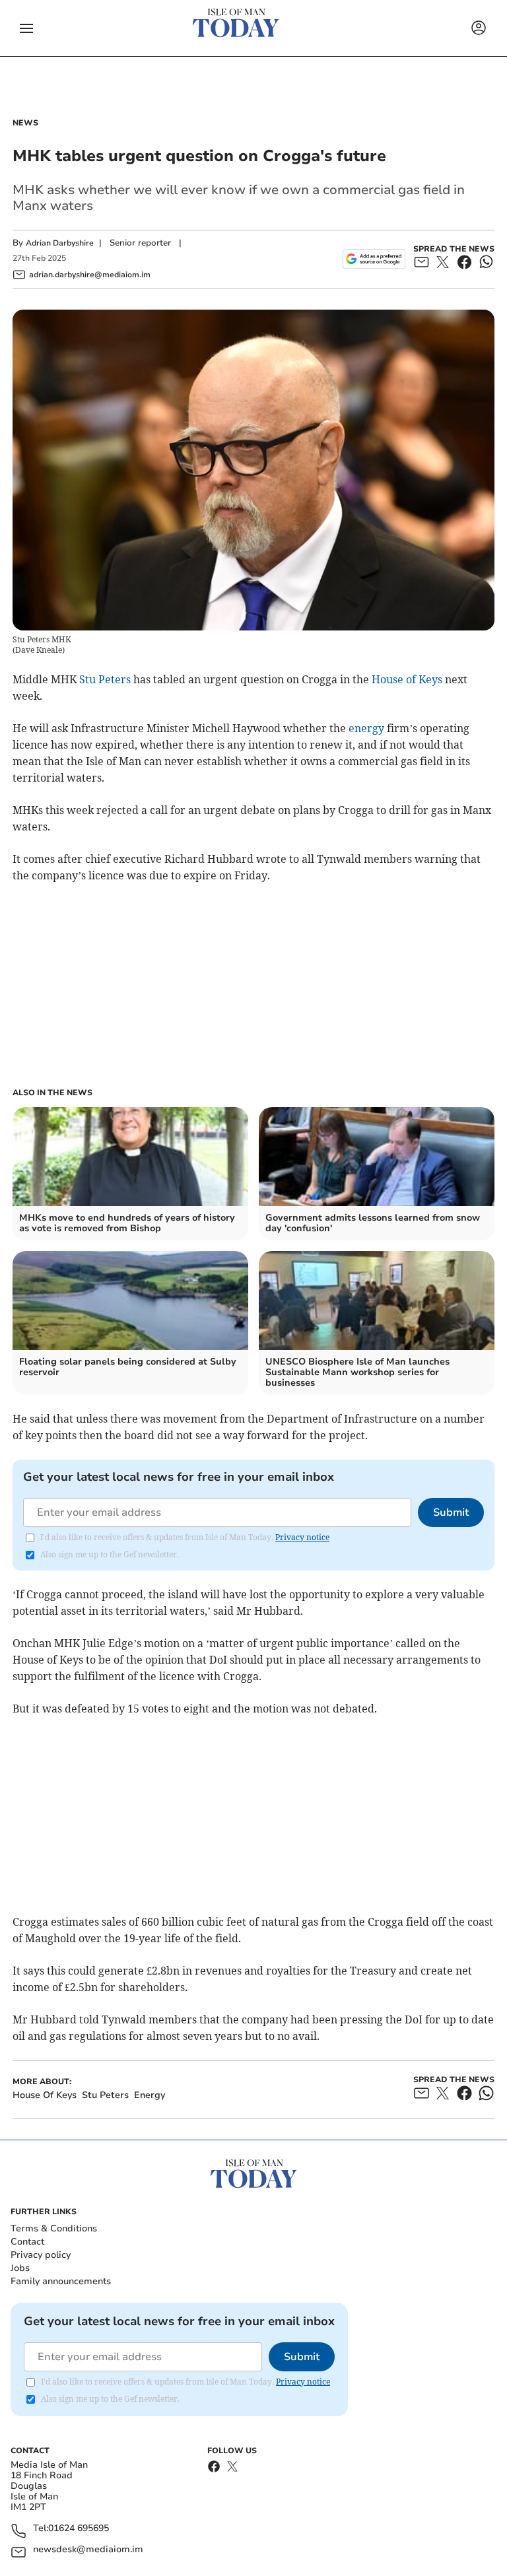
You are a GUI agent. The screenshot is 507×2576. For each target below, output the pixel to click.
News (25, 123)
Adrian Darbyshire (60, 243)
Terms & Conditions (54, 2228)
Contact (27, 2242)
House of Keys (407, 679)
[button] (26, 28)
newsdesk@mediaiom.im (88, 2550)
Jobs (20, 2268)
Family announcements (61, 2281)
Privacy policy (41, 2255)
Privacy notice (302, 1537)
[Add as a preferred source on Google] (374, 259)
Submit (451, 1512)
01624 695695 (79, 2529)
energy (366, 728)
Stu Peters (105, 679)
